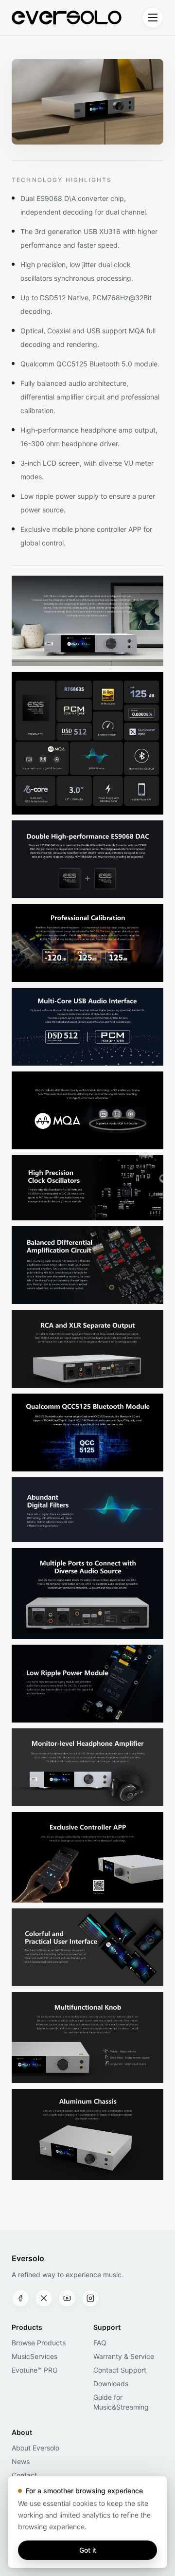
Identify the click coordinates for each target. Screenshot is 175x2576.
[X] (44, 2298)
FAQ (100, 2343)
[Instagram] (90, 2298)
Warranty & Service (124, 2356)
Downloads (111, 2384)
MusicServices (35, 2356)
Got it (88, 2550)
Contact (24, 2475)
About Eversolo (35, 2448)
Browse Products (39, 2343)
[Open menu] (153, 18)
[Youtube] (67, 2298)
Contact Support (120, 2370)
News (21, 2461)
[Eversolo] (67, 18)
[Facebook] (20, 2298)
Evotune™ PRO (35, 2370)
